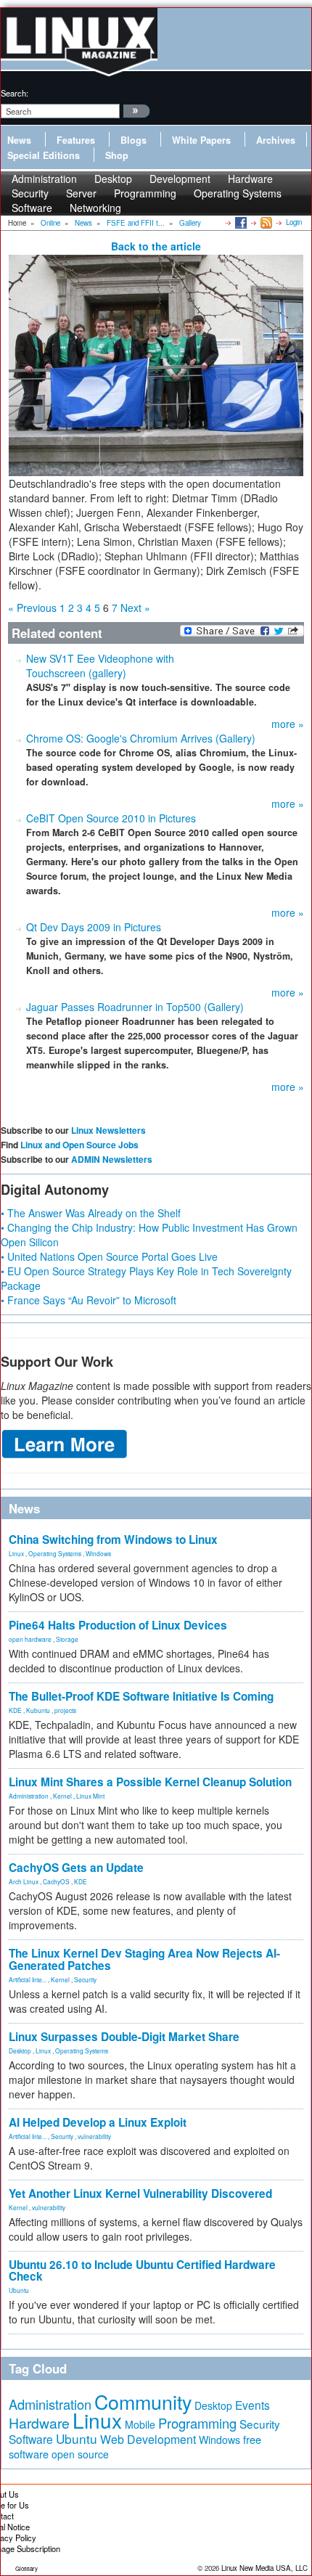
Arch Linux (24, 1881)
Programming (145, 193)
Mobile (140, 2424)
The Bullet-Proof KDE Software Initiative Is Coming (141, 1696)
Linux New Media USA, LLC (264, 2568)
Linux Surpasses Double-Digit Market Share (124, 2037)
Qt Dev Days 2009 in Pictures (94, 927)
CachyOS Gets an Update (76, 1868)
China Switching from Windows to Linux (113, 1540)
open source (80, 2454)
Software (32, 208)
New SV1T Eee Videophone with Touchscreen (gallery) (100, 666)
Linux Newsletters (108, 1130)
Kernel (62, 1796)
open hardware (30, 1639)
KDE (15, 1710)
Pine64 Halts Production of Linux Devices (118, 1625)
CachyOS (56, 1881)
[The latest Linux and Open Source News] (265, 222)
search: (15, 93)
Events (253, 2405)
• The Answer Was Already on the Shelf (91, 1213)
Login (294, 222)
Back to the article (156, 246)
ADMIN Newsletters (112, 1159)
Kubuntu (38, 1710)
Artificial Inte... (28, 1979)
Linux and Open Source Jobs (79, 1145)
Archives (276, 140)
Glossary (26, 2568)
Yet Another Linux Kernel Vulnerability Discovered (140, 2193)
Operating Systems (238, 193)
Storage (67, 1639)
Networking (95, 208)
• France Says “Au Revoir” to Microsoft (89, 1300)
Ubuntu (19, 2290)
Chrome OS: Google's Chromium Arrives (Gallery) (141, 738)
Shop (117, 155)
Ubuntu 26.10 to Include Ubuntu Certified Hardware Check (142, 2271)
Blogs (134, 140)
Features (76, 140)
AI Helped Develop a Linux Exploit (98, 2122)
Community (143, 2401)
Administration (29, 1796)
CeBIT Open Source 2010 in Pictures (111, 818)
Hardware (39, 2423)
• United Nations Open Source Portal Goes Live (109, 1256)
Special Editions (44, 155)
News (19, 140)
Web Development (148, 2439)
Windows (98, 1553)
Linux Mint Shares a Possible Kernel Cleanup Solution (150, 1782)
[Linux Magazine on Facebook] (240, 222)
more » (288, 724)
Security (85, 1979)
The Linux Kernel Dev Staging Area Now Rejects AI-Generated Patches (144, 1959)
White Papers (201, 140)
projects (65, 1710)
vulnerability (94, 2136)
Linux (16, 1553)
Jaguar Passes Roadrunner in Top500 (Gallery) (135, 1007)
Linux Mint (90, 1796)
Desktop (20, 2050)
